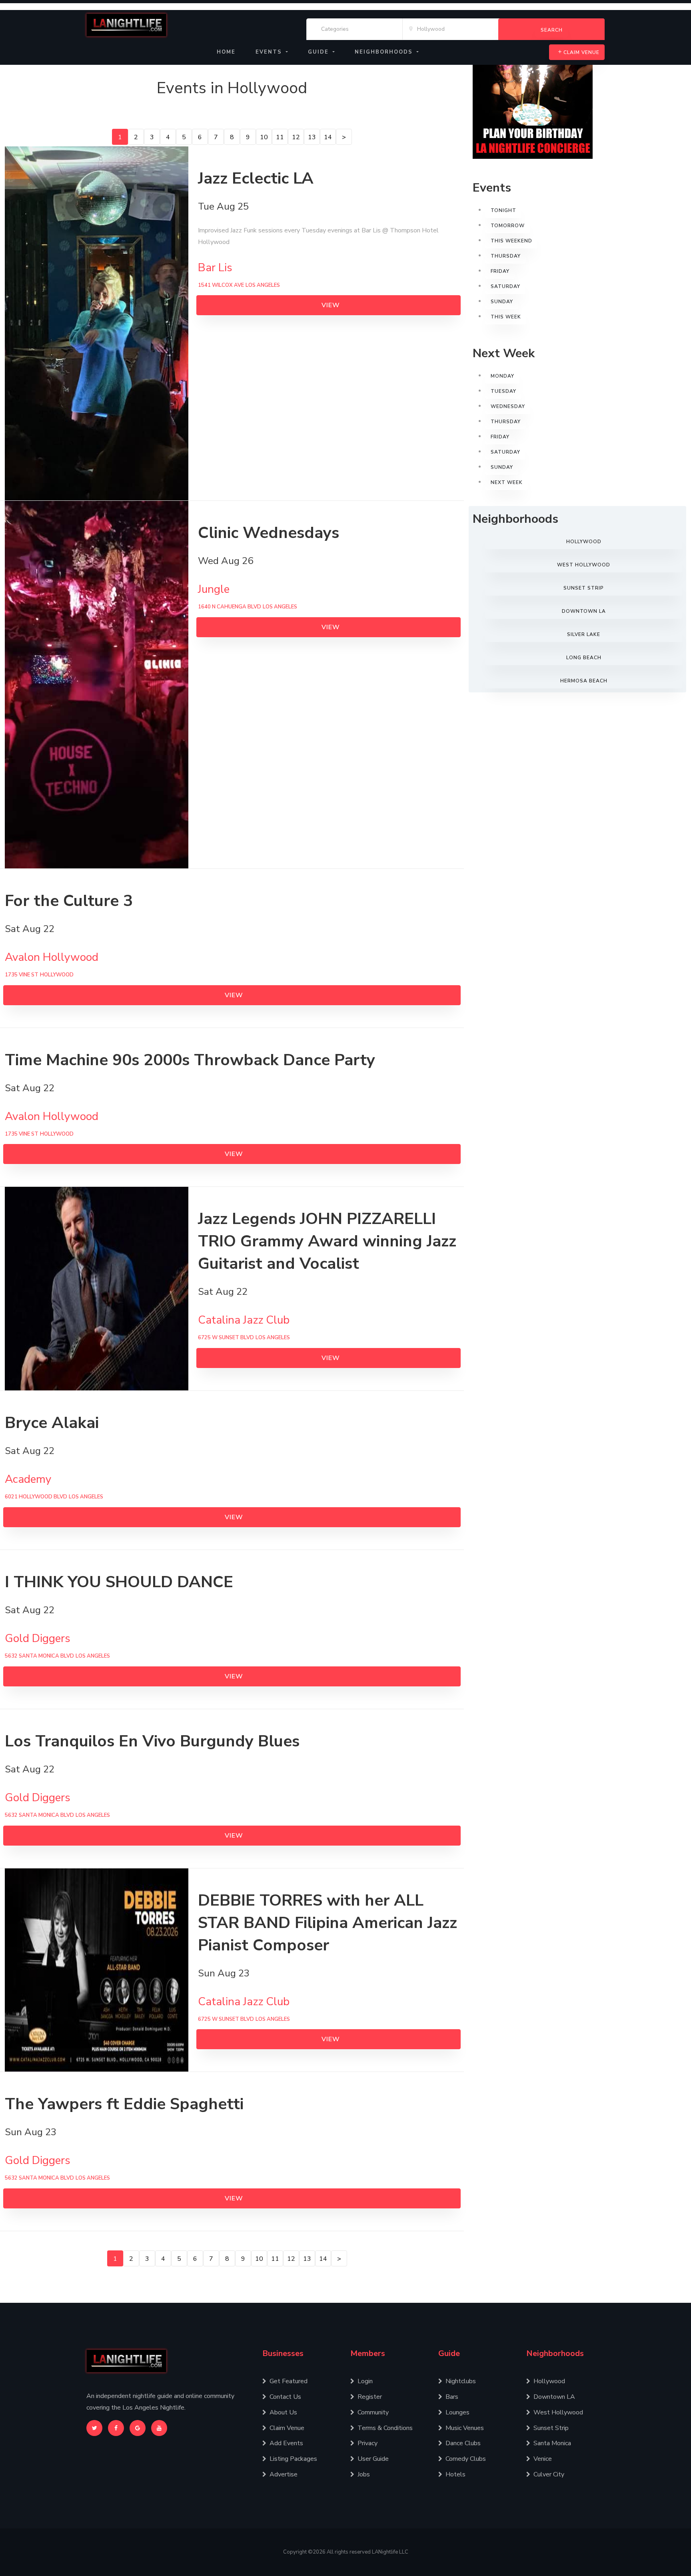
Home (226, 52)
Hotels (455, 2474)
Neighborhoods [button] (385, 52)
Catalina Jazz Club (244, 1320)
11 (280, 137)
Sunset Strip (584, 588)
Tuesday (503, 391)
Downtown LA (584, 611)
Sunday (502, 302)
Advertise (284, 2474)
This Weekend (511, 241)
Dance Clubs (463, 2443)
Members (368, 2353)
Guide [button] (320, 52)
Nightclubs (461, 2381)
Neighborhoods (555, 2353)
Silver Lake (584, 634)
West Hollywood (584, 565)
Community (373, 2412)
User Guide (373, 2459)
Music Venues (465, 2428)
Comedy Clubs (466, 2459)
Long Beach (584, 658)
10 (264, 137)
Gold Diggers (38, 1638)
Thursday (506, 256)
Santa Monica (552, 2443)
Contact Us (285, 2397)
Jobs (364, 2474)
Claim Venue (581, 52)
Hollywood (584, 542)
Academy (28, 1479)
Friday (500, 271)
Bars (452, 2397)
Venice (543, 2459)
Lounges (457, 2412)
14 (328, 137)
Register (370, 2397)
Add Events (286, 2443)
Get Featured (289, 2381)
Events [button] (270, 52)
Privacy (367, 2443)
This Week (506, 317)
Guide (449, 2353)
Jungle (214, 589)
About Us (283, 2412)
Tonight (503, 210)
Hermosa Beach (584, 681)
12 (296, 137)
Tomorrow (508, 226)
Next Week (507, 482)
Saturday (505, 286)
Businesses (283, 2353)
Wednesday (508, 406)
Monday (502, 376)
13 (312, 137)
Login (365, 2381)
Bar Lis (215, 268)
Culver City (549, 2474)
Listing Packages (293, 2459)
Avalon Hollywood (52, 957)
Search (552, 30)
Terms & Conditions (385, 2428)
